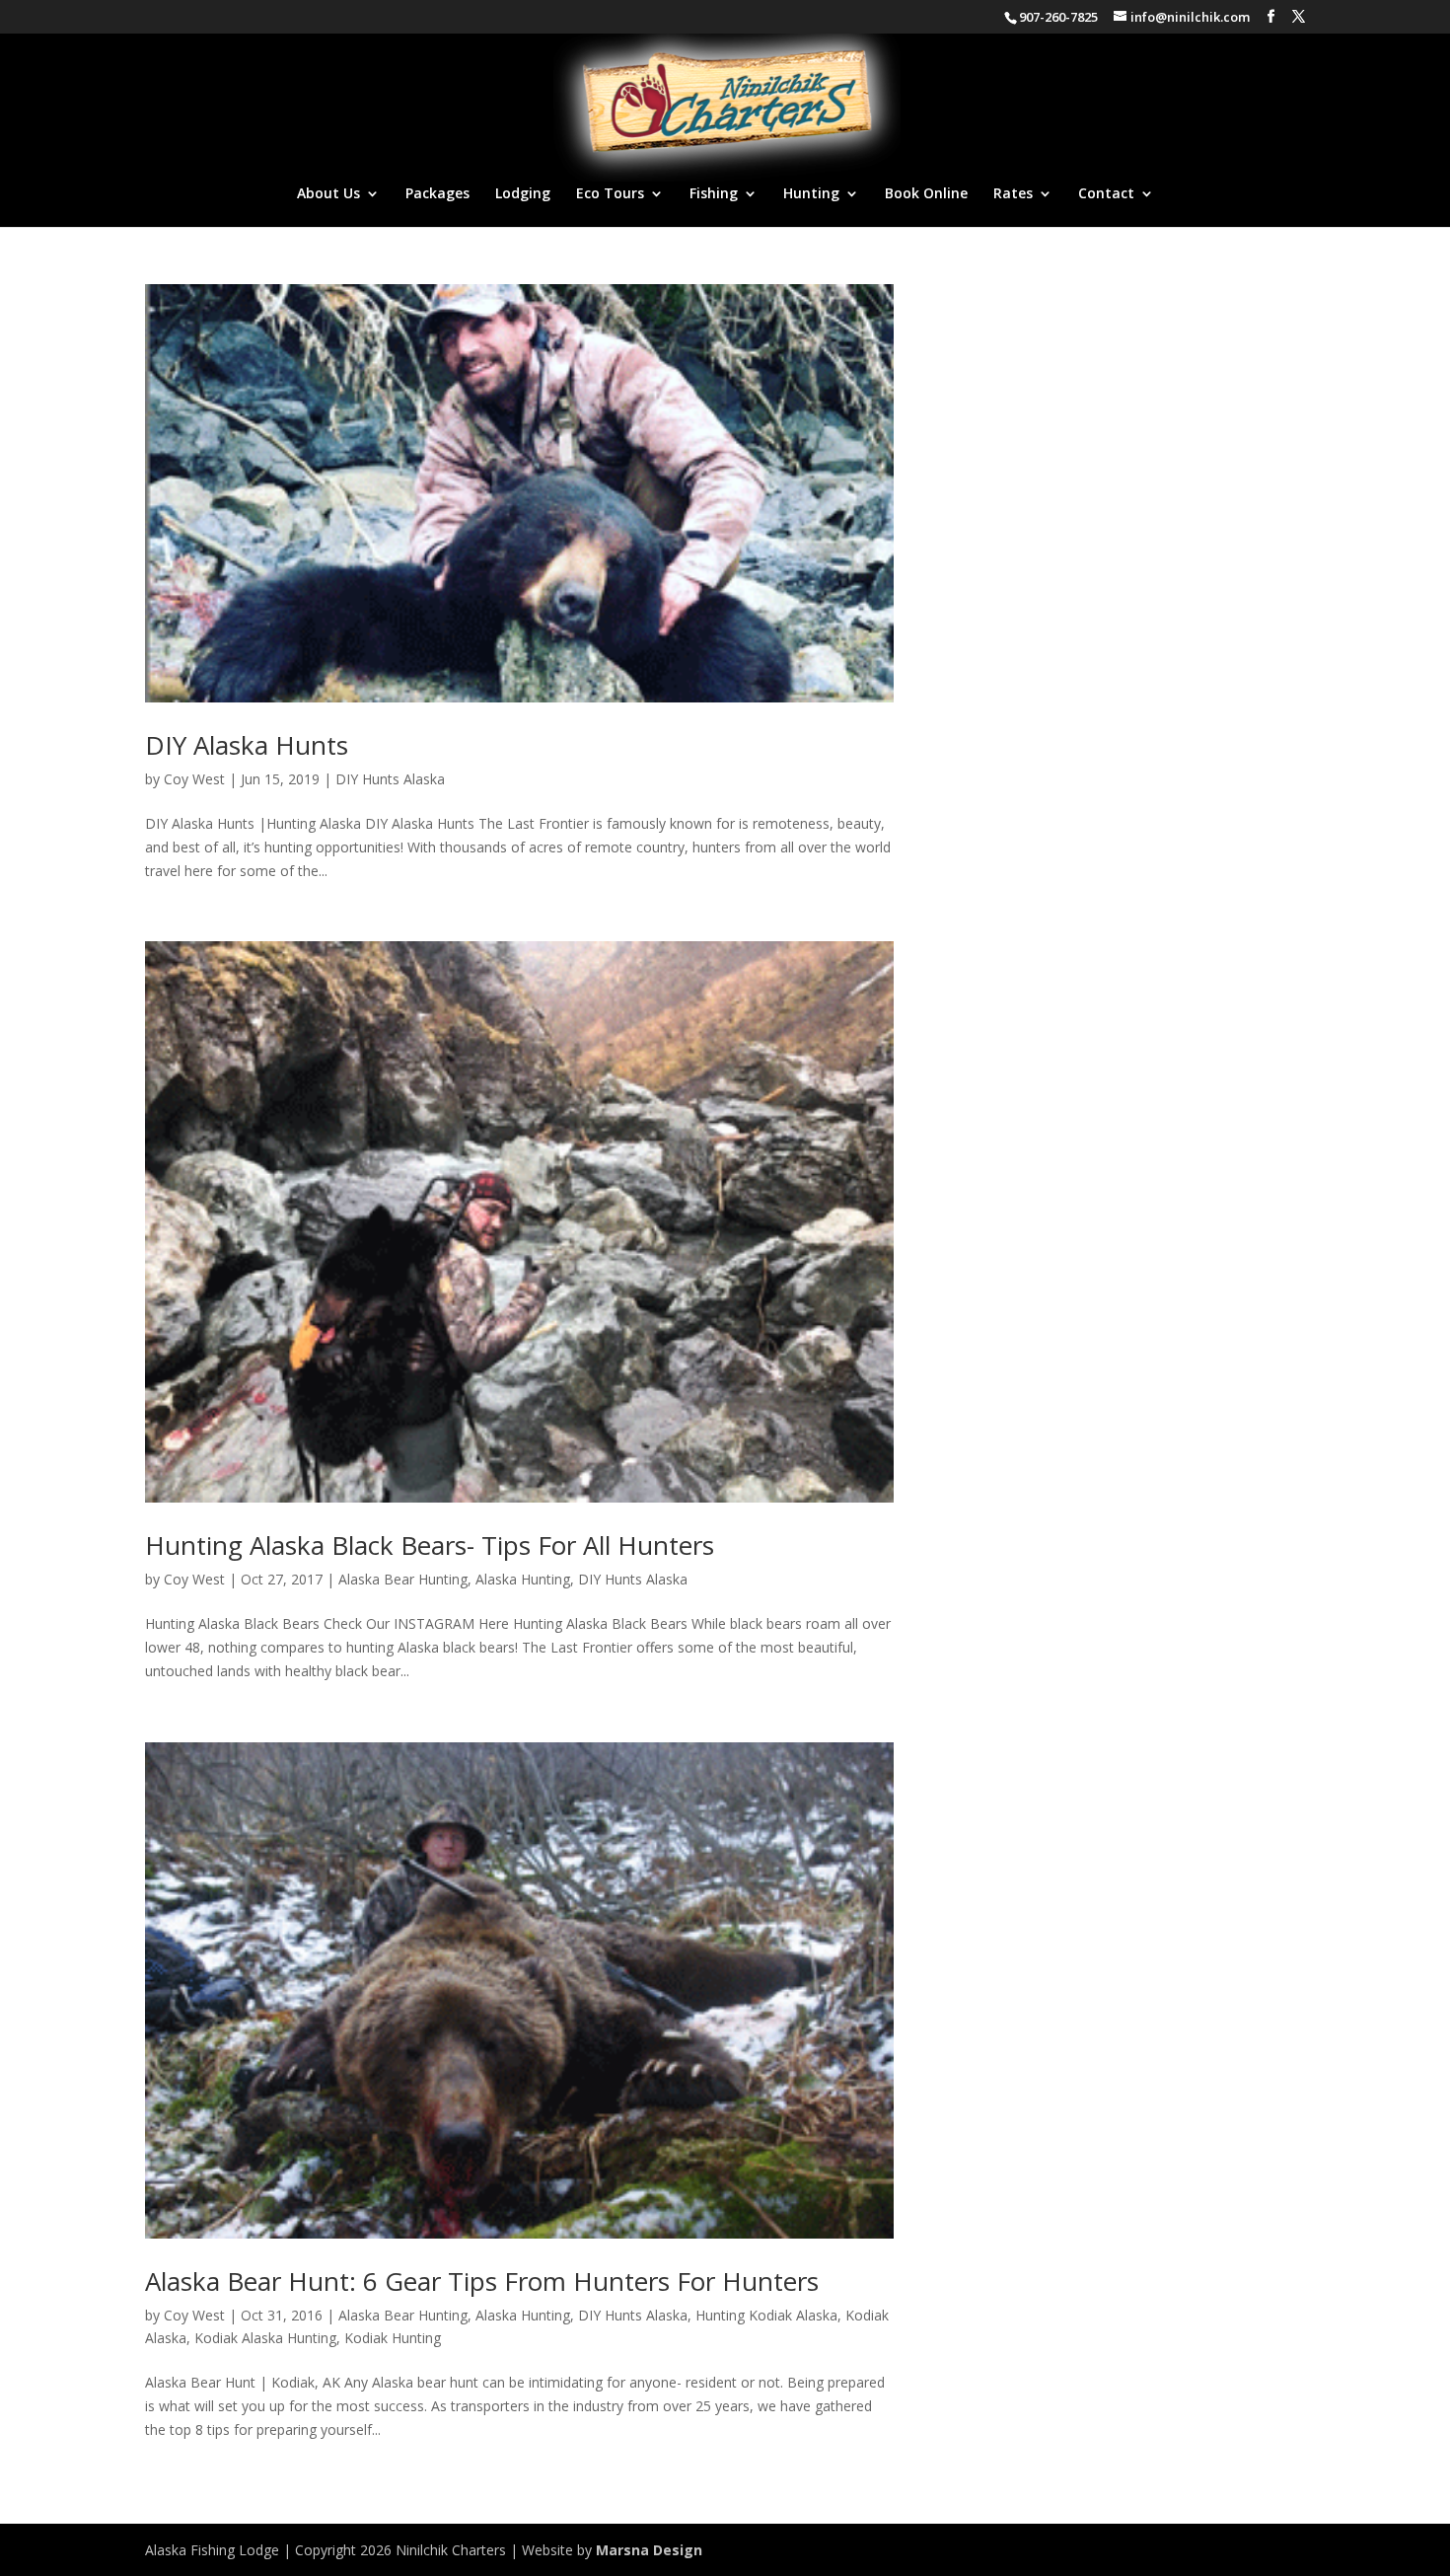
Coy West (194, 779)
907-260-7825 (1058, 17)
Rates (1013, 194)
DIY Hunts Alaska (390, 779)
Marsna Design (649, 2550)
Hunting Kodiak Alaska (766, 2315)
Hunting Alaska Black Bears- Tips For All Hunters (430, 1545)
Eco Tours (610, 194)
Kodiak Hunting (393, 2338)
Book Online (926, 194)
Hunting (811, 194)
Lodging (523, 194)
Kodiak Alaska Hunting (265, 2338)
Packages (437, 194)
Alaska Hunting (523, 1579)
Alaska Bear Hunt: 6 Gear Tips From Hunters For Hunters (482, 2281)
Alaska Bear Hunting (403, 1579)
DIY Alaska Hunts (247, 745)
